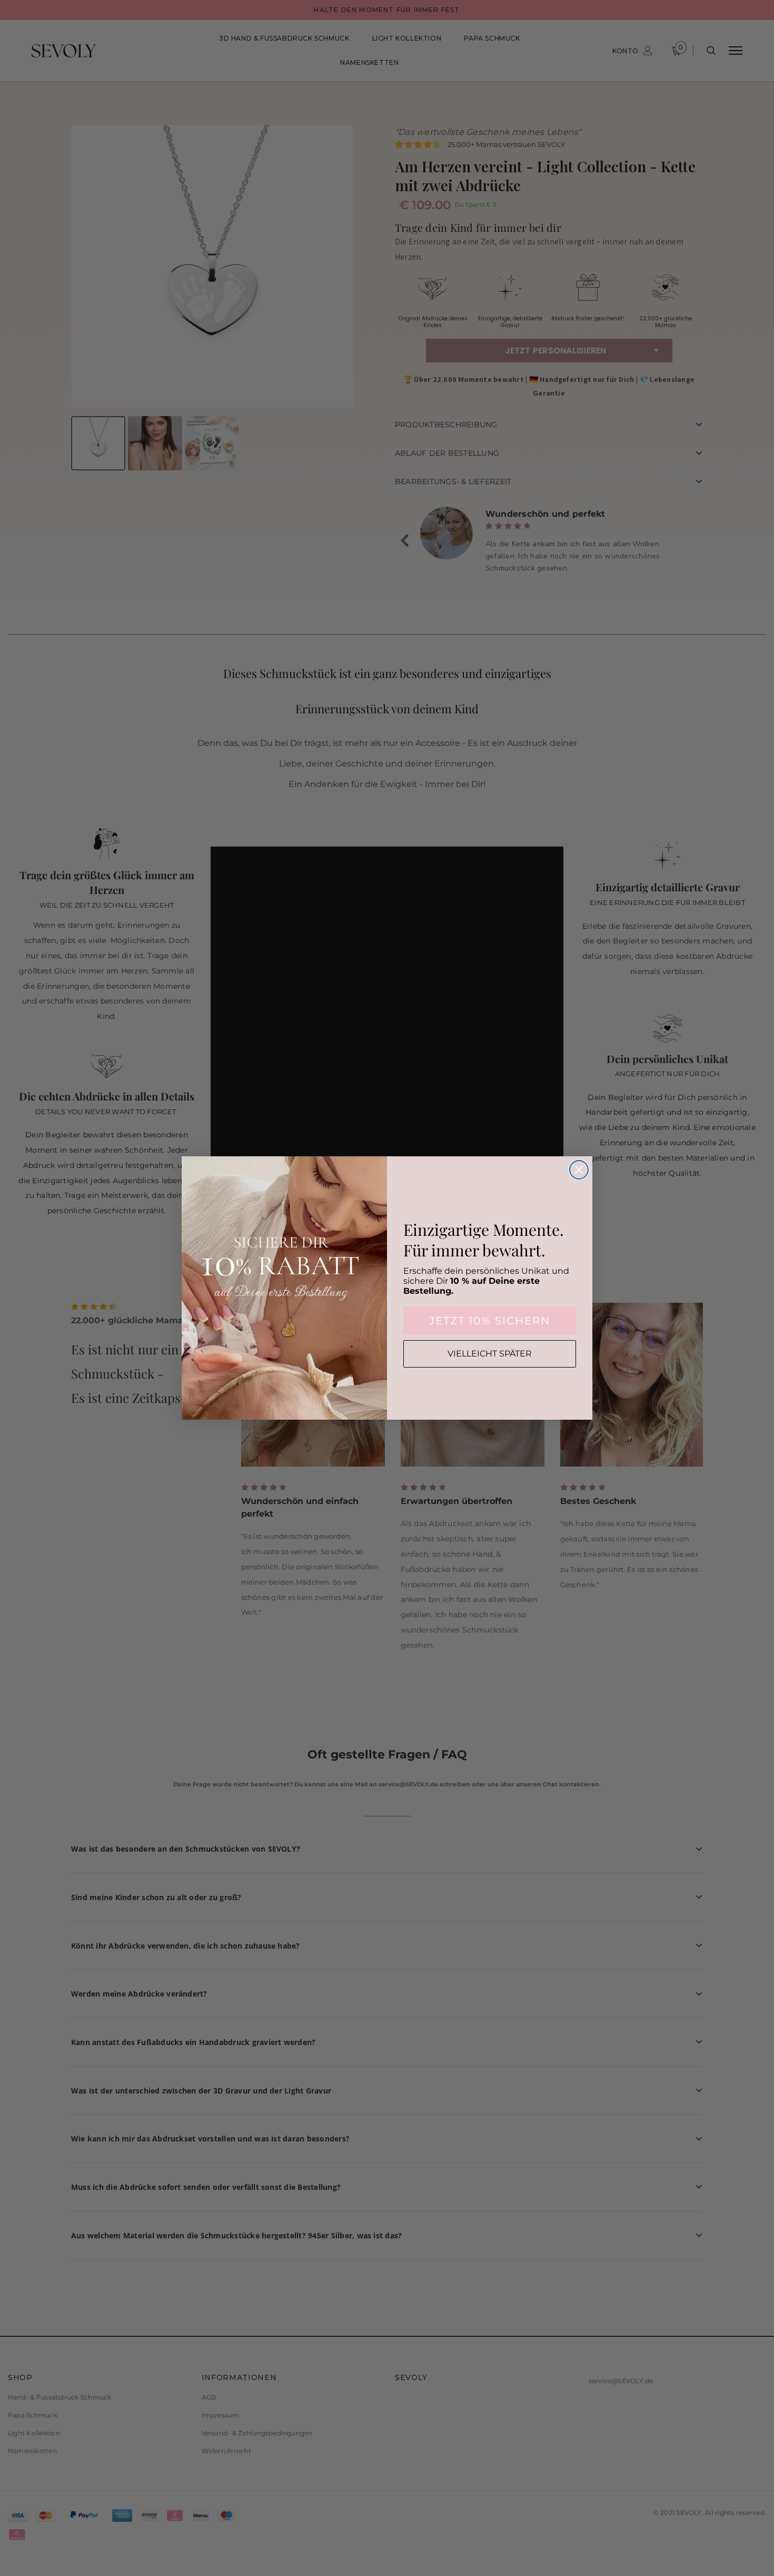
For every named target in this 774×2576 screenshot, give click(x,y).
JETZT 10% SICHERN (490, 1321)
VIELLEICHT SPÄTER (490, 1354)
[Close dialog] (579, 1170)
